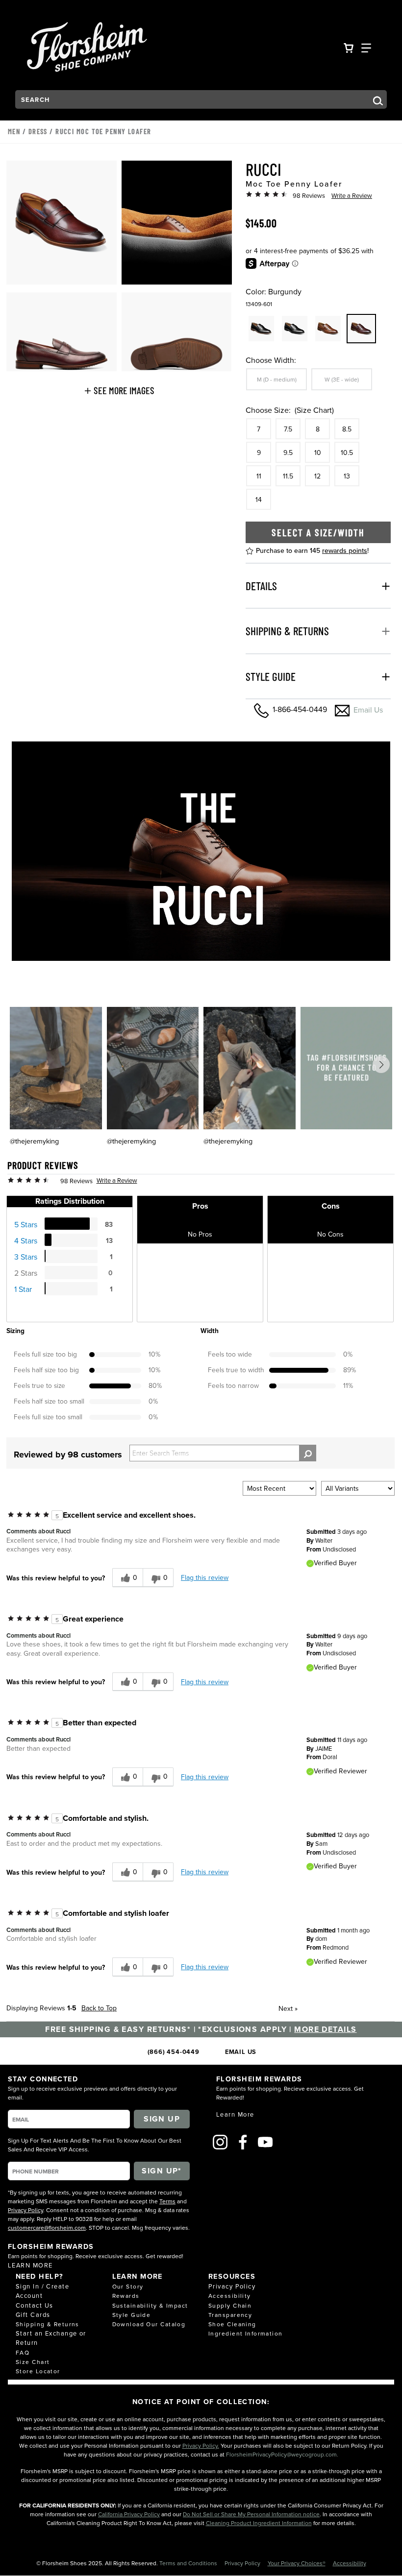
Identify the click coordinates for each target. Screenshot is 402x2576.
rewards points (345, 550)
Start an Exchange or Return (51, 2338)
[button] (119, 390)
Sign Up (162, 2119)
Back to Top (99, 2008)
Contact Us (34, 2305)
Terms (167, 2201)
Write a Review (352, 195)
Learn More (30, 2265)
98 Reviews (309, 195)
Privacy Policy (25, 2210)
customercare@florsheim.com (47, 2228)
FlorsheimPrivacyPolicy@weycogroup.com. (282, 2454)
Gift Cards (33, 2314)
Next (288, 2008)
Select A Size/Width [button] (318, 532)
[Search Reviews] (308, 1453)
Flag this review (205, 1577)
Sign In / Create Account (42, 2291)
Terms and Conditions (189, 2563)
